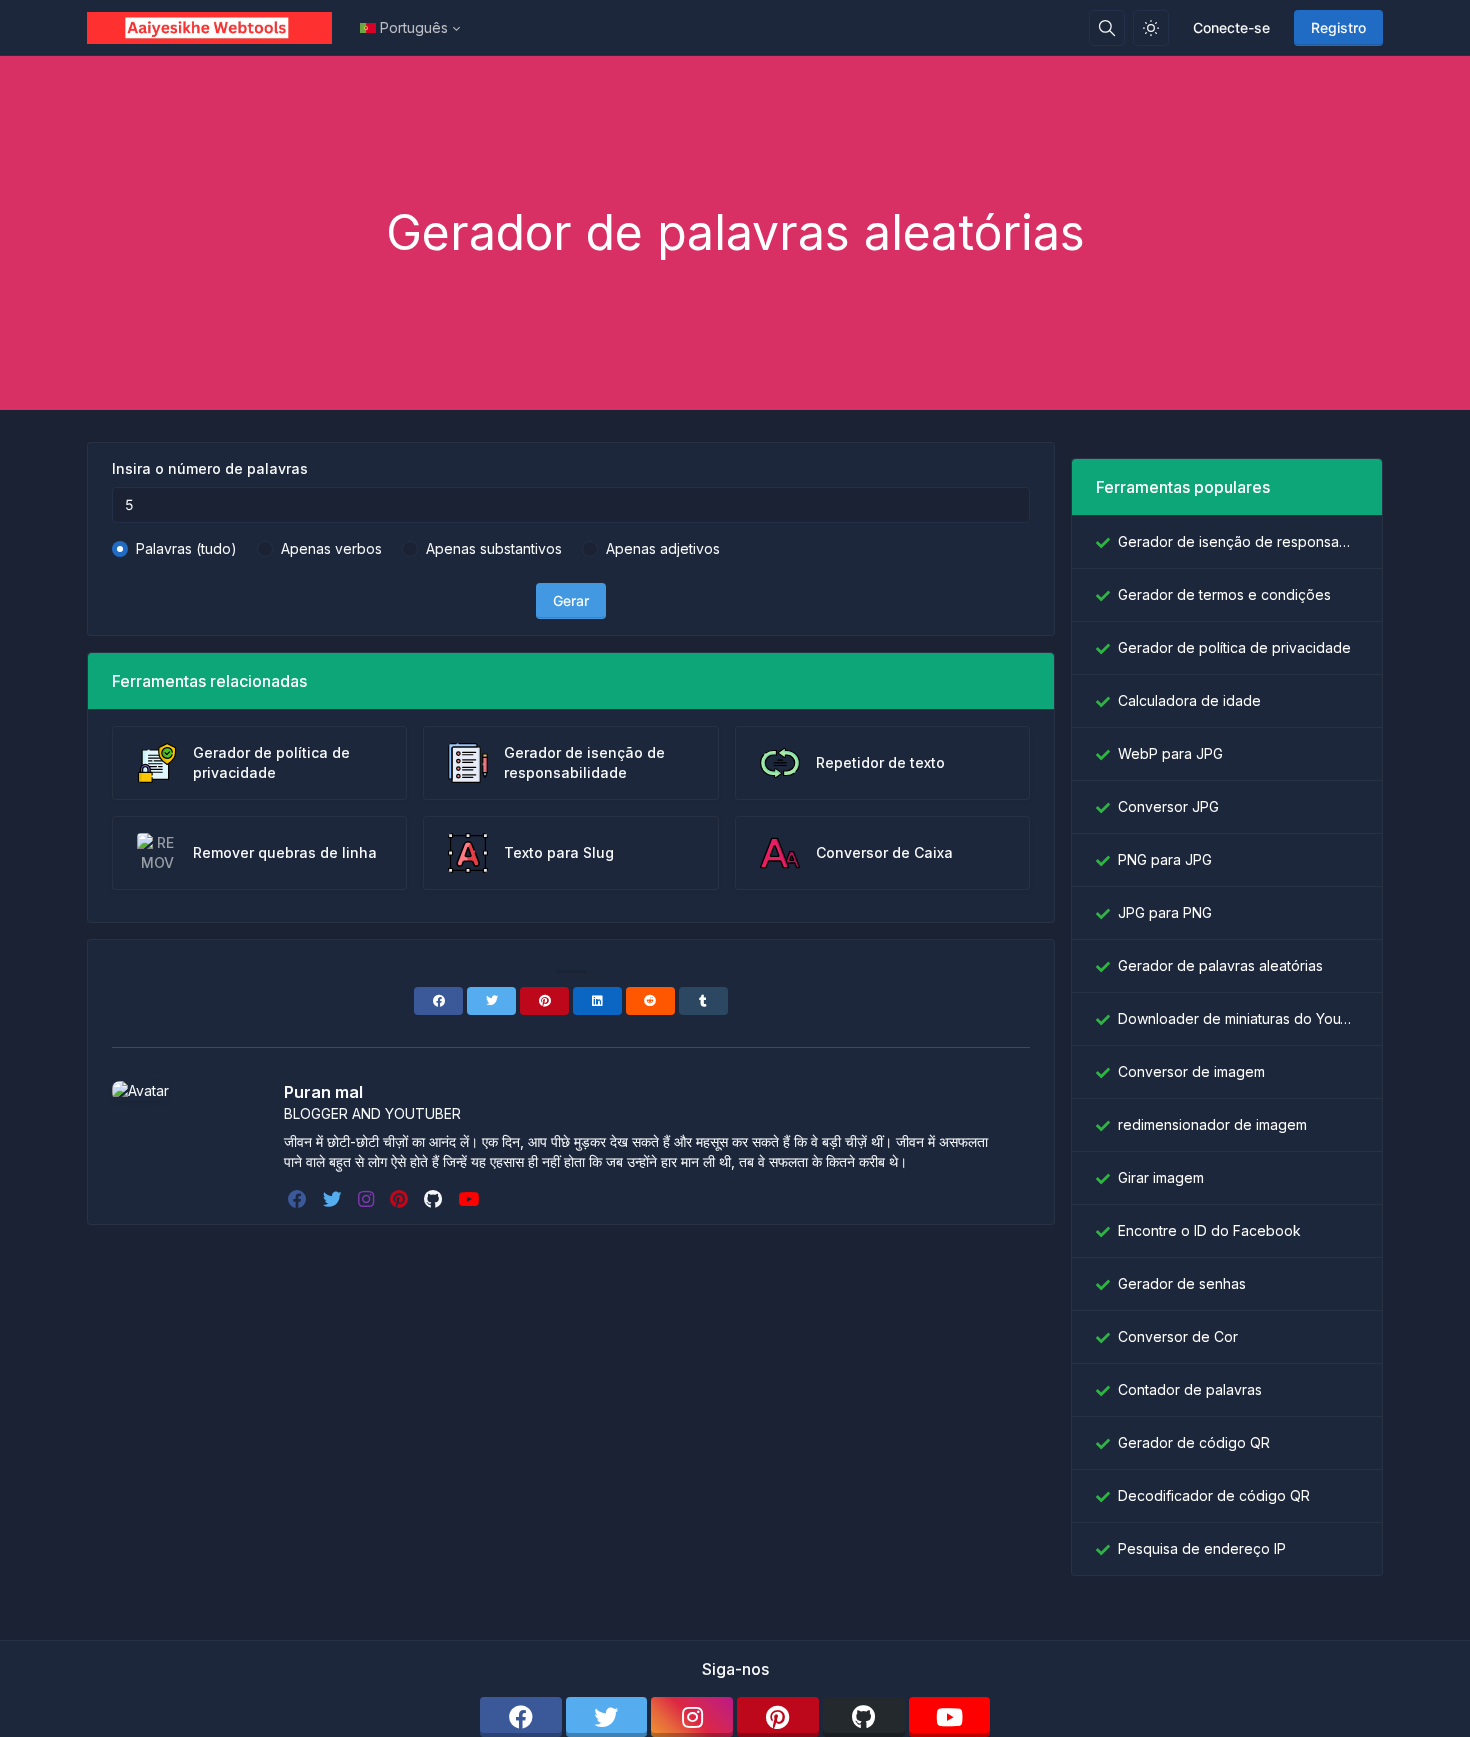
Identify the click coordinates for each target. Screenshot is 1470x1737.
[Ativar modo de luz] (1151, 28)
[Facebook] (438, 1001)
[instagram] (368, 1199)
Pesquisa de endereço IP (1202, 1548)
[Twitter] (491, 1001)
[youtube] (470, 1199)
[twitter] (334, 1199)
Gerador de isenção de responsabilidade (1238, 541)
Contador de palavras (1190, 1389)
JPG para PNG (1165, 912)
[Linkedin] (597, 1001)
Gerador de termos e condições (1224, 594)
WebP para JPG (1170, 753)
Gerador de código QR (1194, 1442)
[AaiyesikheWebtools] (217, 28)
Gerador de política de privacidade (1234, 647)
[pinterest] (401, 1199)
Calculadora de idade (1189, 700)
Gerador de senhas (1182, 1283)
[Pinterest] (544, 1001)
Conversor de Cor (1178, 1336)
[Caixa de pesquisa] (1107, 28)
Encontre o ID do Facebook (1209, 1230)
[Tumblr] (703, 1001)
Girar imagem (1161, 1177)
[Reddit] (650, 1001)
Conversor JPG (1168, 806)
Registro (1338, 27)
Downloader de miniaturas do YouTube (1238, 1018)
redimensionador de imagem (1212, 1124)
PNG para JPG (1165, 859)
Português (414, 27)
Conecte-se (1231, 27)
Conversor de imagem (1191, 1071)
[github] (435, 1199)
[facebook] (299, 1199)
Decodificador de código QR (1214, 1495)
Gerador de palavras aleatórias (1220, 965)
